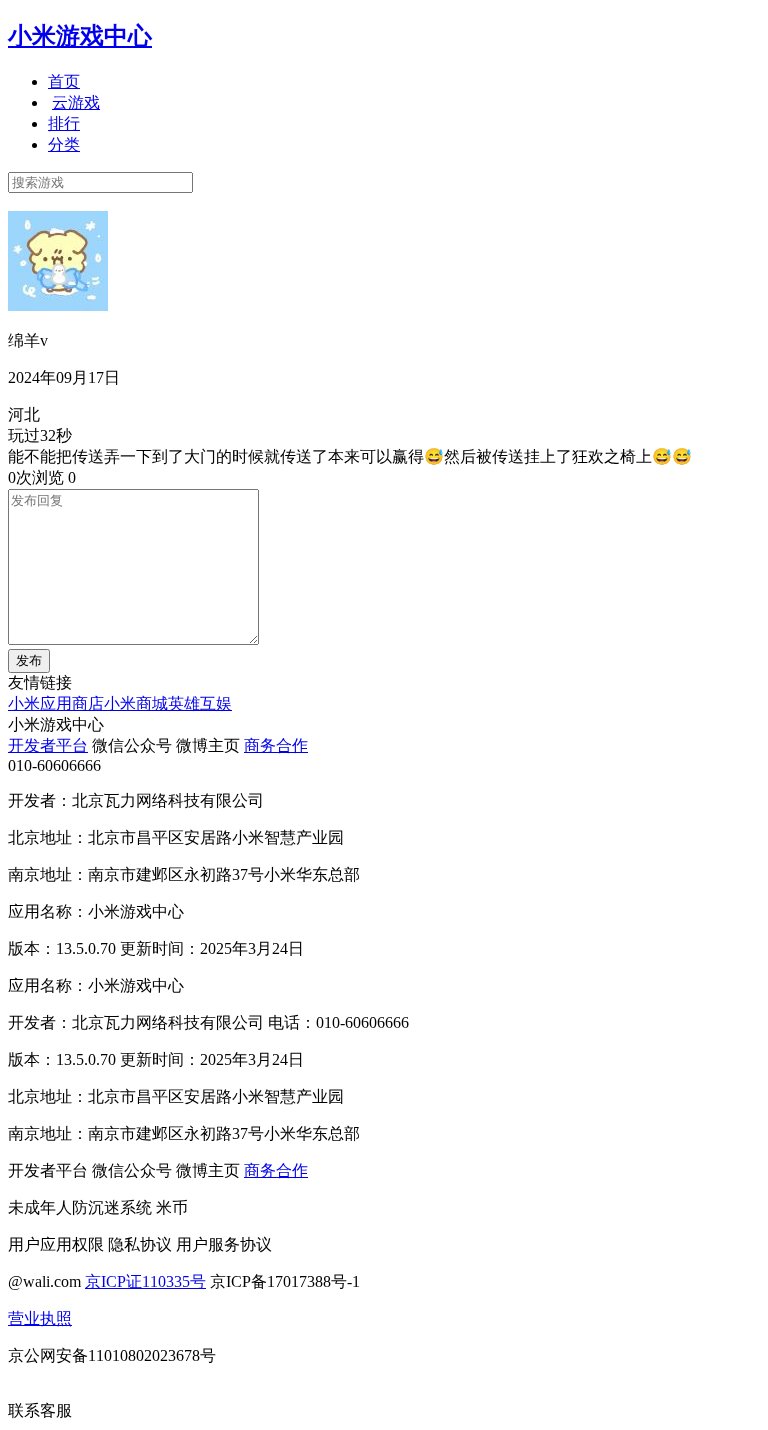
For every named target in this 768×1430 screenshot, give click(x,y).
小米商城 (136, 703)
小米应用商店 (56, 703)
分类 (64, 144)
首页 (64, 81)
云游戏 (76, 102)
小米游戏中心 (80, 36)
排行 (64, 123)
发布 (29, 660)
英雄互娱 (200, 703)
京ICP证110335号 (145, 1281)
